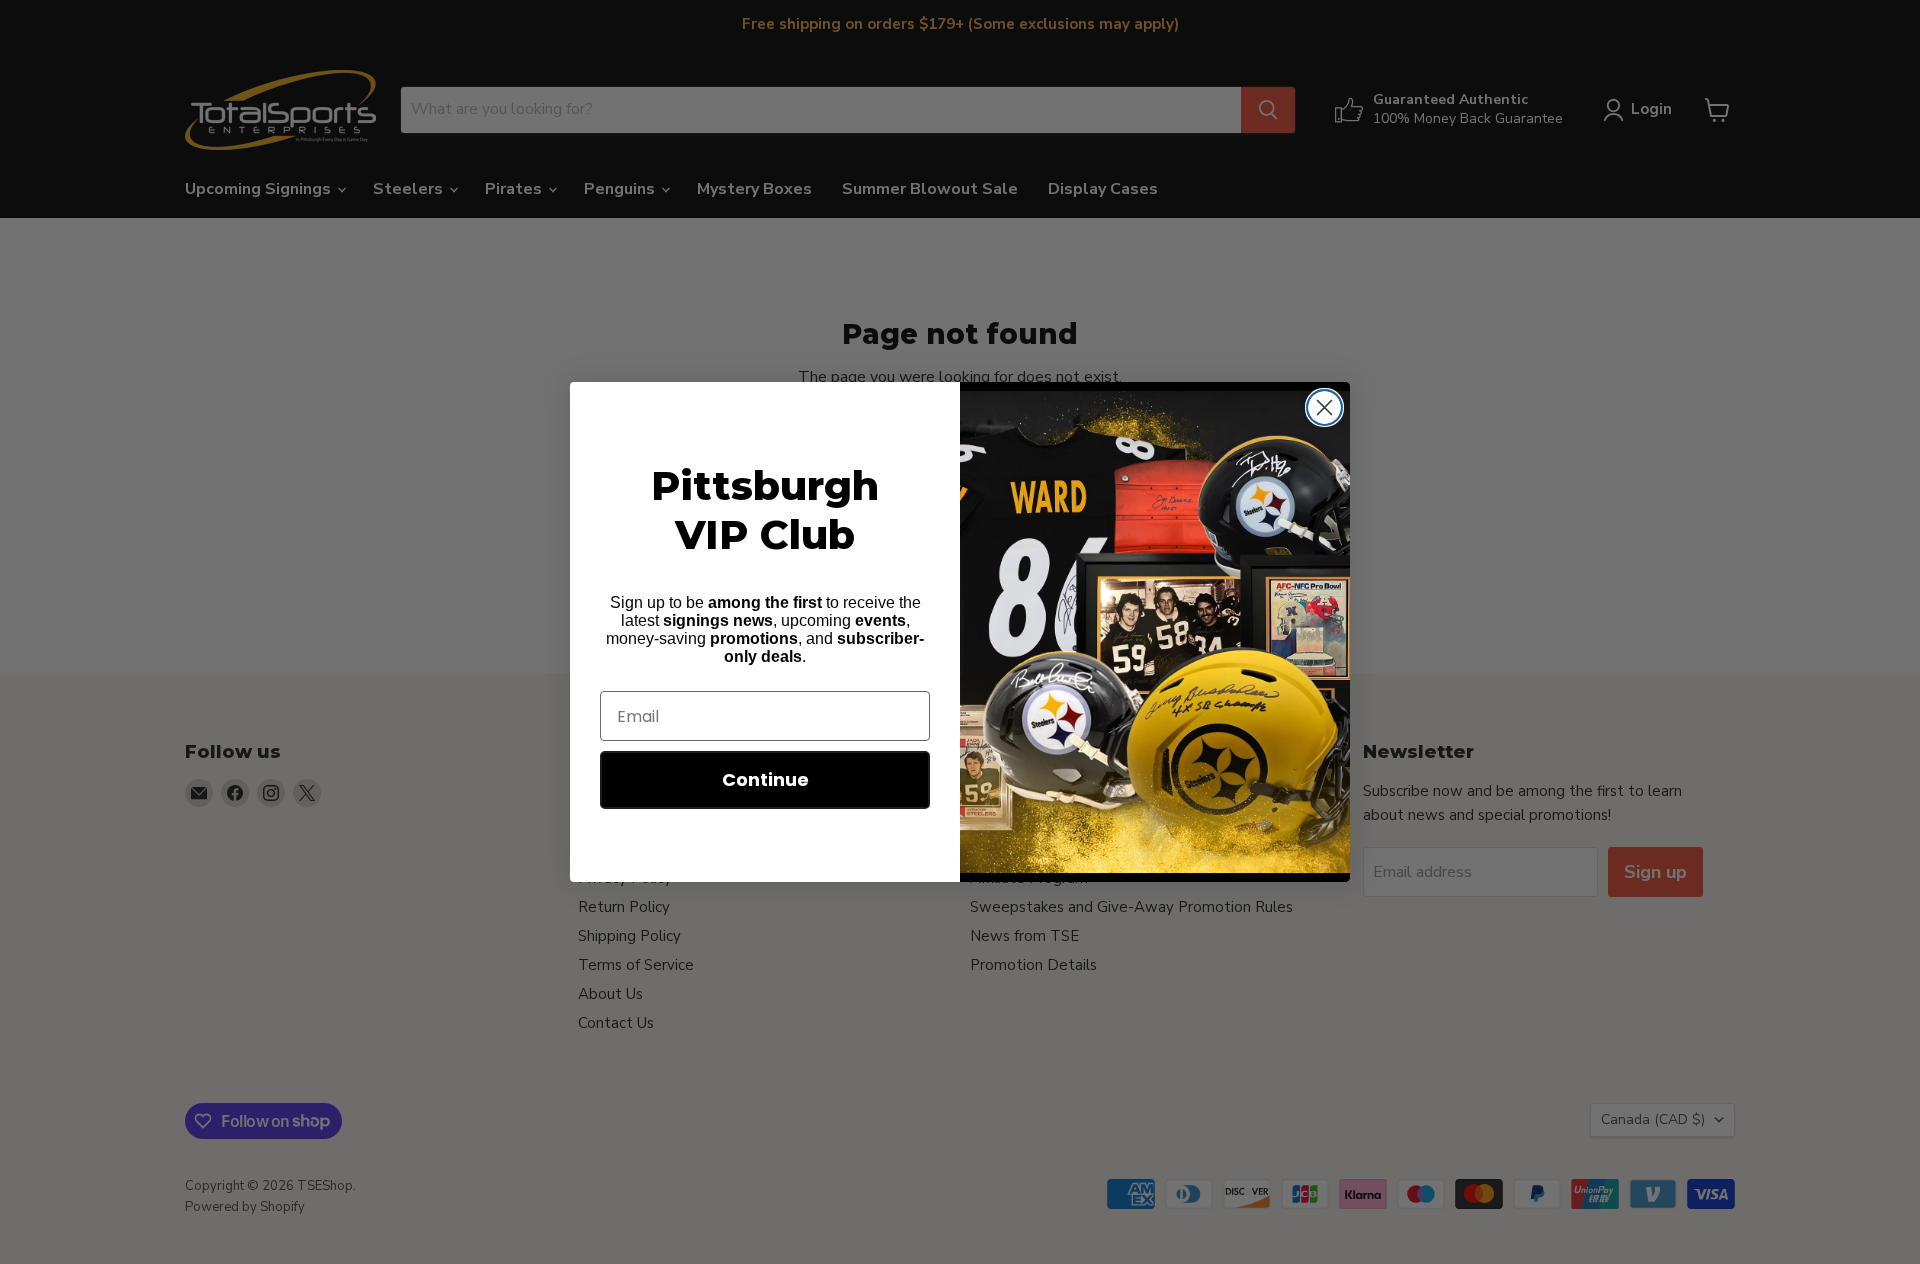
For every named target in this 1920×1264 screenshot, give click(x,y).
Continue (765, 779)
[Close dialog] (1324, 407)
